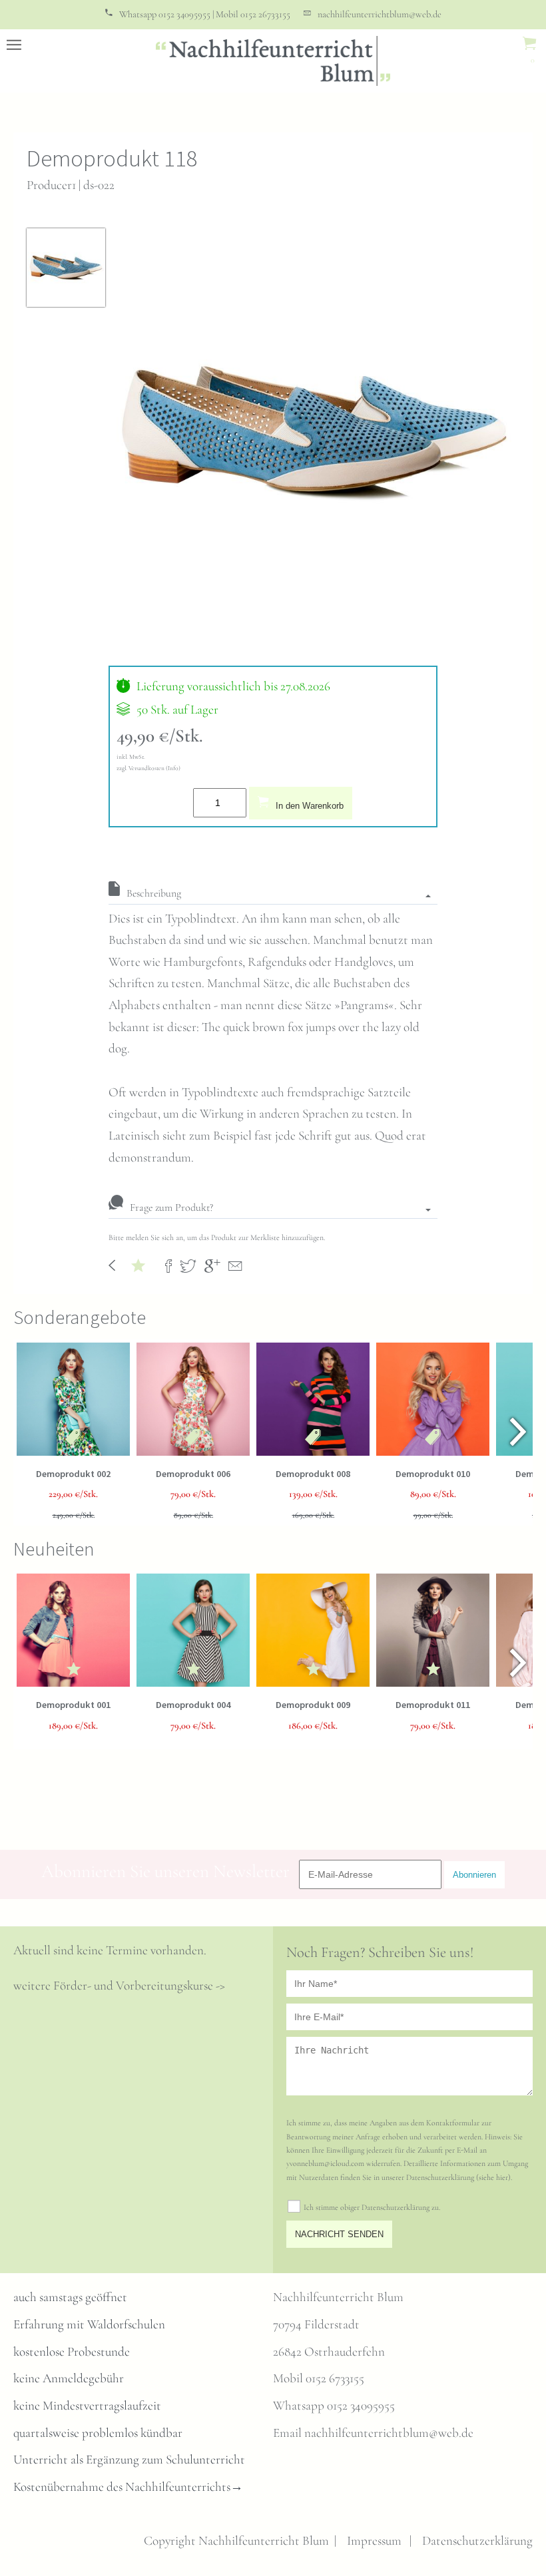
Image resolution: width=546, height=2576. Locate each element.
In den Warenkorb (310, 806)
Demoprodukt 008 (313, 1474)
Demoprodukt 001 (73, 1705)
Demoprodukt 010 (433, 1474)
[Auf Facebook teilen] (168, 1265)
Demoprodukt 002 (73, 1474)
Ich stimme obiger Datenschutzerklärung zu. (372, 2207)
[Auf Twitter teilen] (188, 1265)
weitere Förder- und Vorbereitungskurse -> (119, 1986)
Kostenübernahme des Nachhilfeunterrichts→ (128, 2487)
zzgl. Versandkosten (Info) (148, 768)
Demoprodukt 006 (193, 1474)
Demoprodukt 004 (193, 1705)
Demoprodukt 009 (313, 1705)
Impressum (374, 2541)
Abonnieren (474, 1875)
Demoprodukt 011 (433, 1705)
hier (502, 2177)
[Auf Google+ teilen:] (212, 1265)
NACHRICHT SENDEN (339, 2234)
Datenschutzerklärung (477, 2541)
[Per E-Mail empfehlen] (235, 1265)
